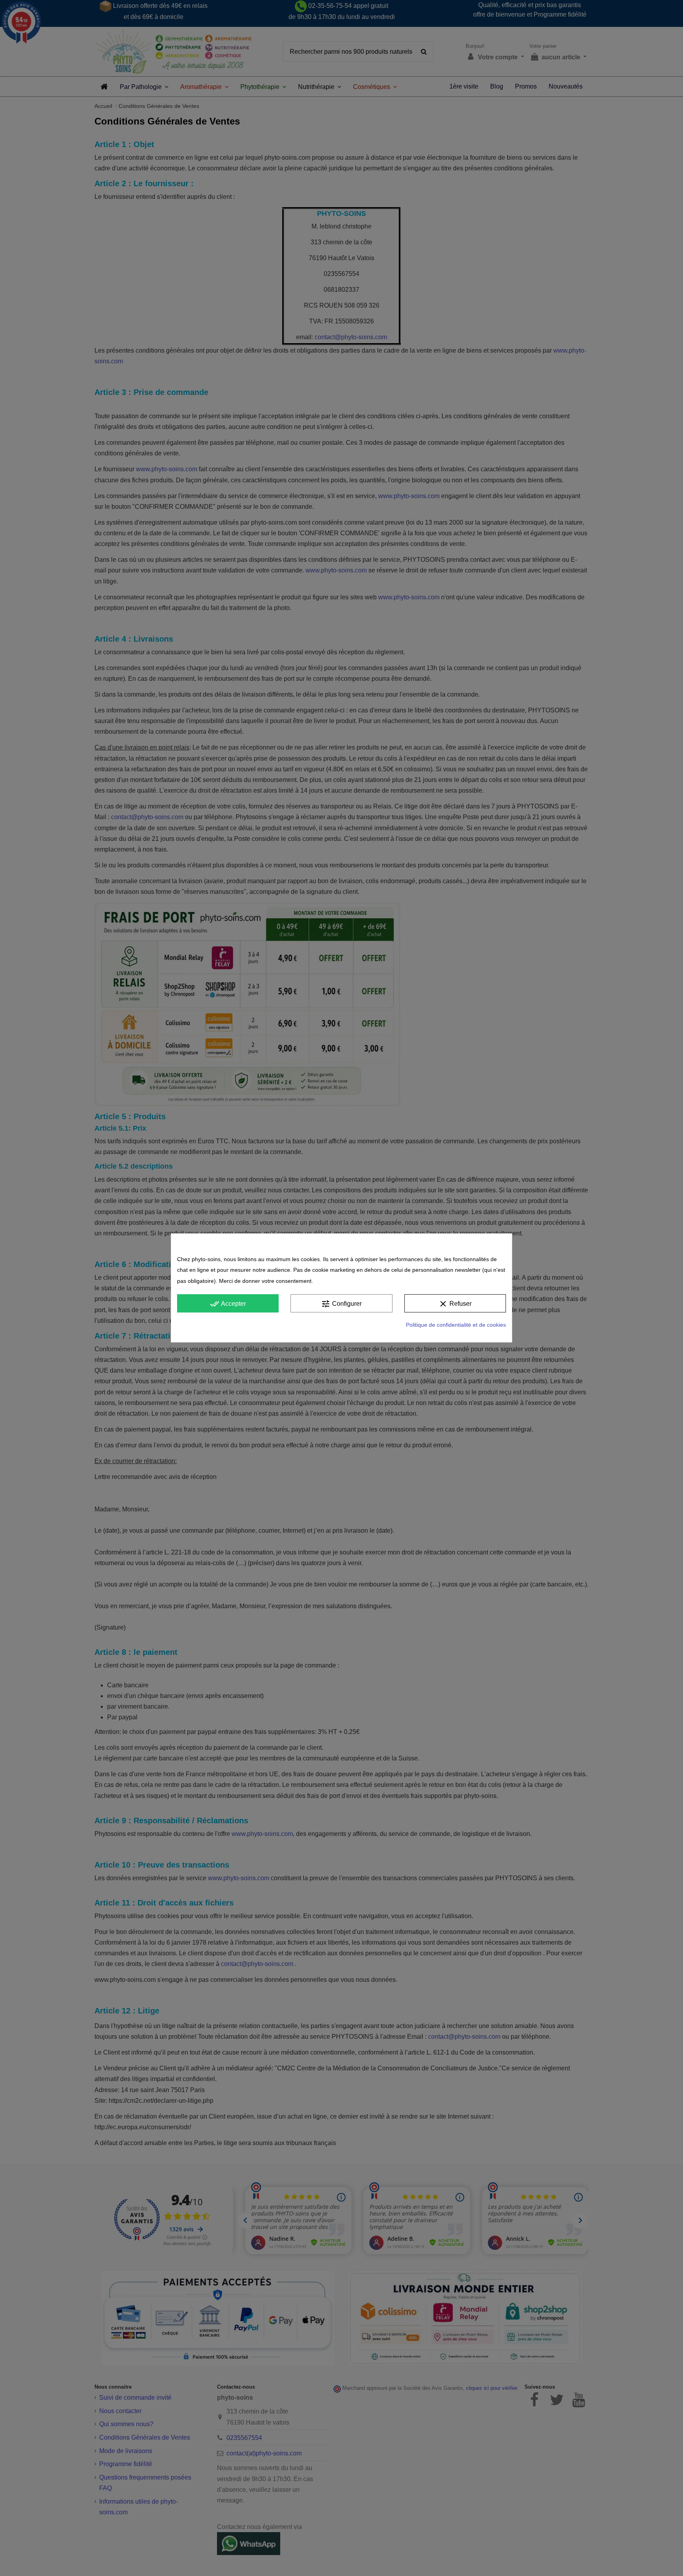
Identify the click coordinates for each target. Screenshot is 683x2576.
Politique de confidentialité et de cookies (456, 1325)
